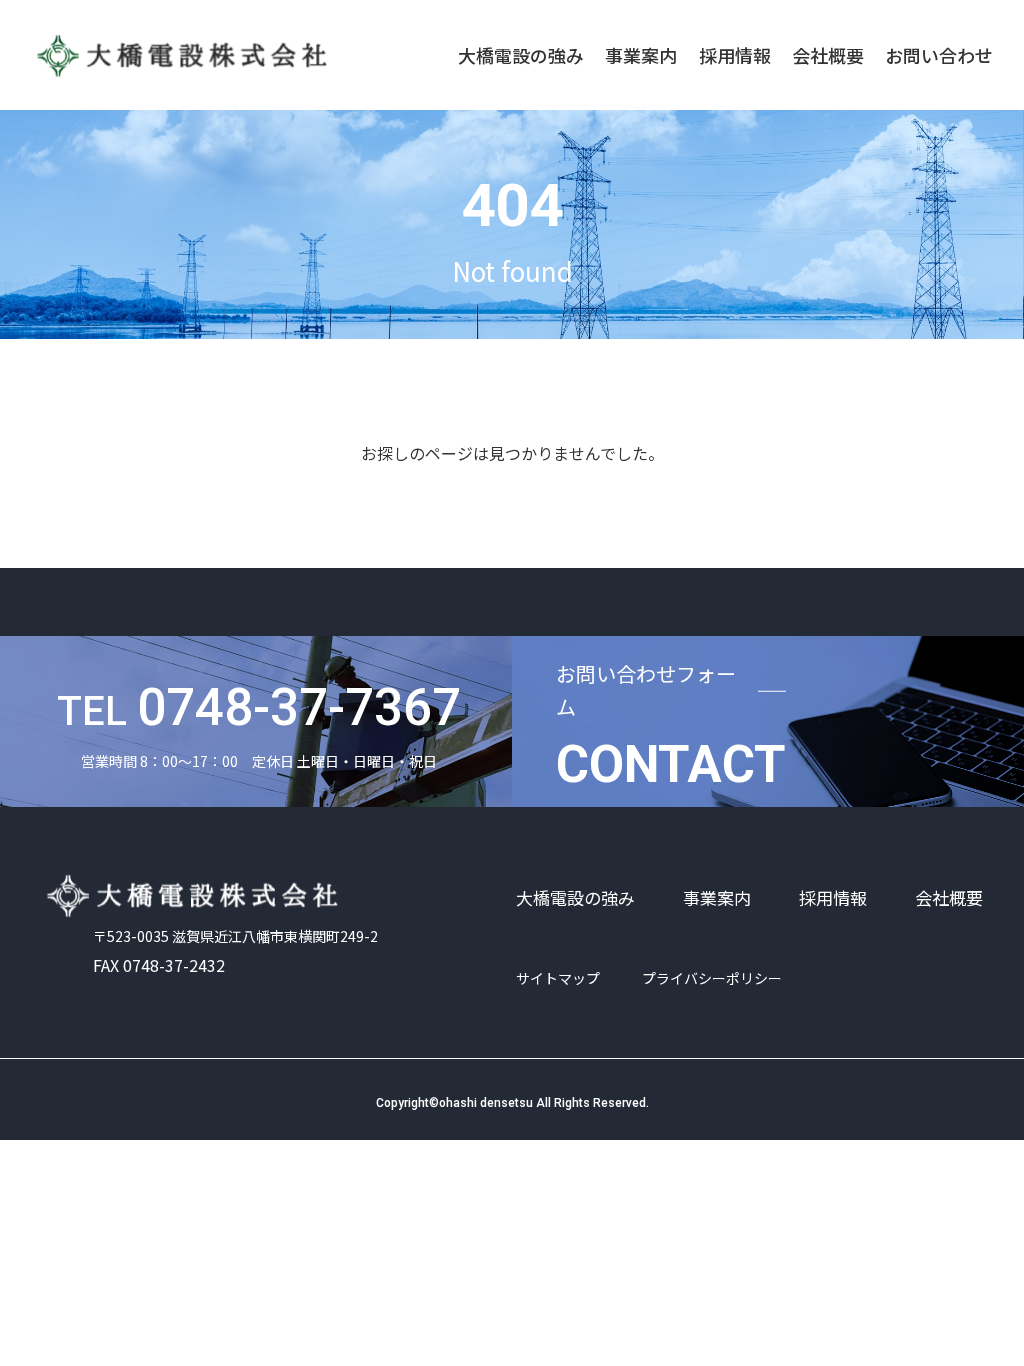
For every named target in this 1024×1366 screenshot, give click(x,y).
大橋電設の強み (521, 55)
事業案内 (641, 55)
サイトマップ (558, 978)
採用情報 (735, 55)
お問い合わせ (939, 55)
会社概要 (828, 55)
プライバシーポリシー (712, 978)
